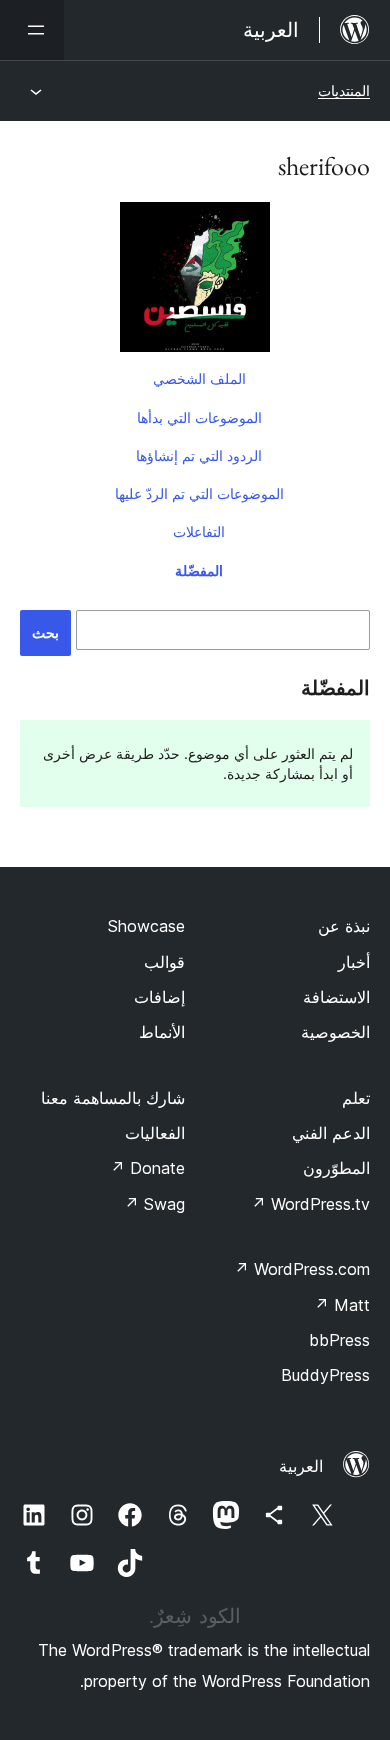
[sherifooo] (195, 281)
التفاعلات (199, 531)
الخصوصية (335, 1032)
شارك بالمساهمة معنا (113, 1098)
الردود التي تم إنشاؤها (199, 455)
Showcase (146, 926)
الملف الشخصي (199, 378)
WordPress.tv (310, 1204)
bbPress (339, 1340)
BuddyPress (325, 1375)
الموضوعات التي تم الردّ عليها (199, 493)
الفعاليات (155, 1133)
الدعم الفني (331, 1133)
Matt (342, 1305)
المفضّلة (199, 570)
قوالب (164, 962)
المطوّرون (336, 1168)
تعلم (356, 1098)
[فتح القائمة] (32, 30)
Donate (147, 1168)
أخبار (354, 962)
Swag (154, 1204)
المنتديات (344, 90)
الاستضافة (336, 997)
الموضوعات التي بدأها (199, 417)
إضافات (159, 997)
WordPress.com (302, 1269)
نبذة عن (344, 926)
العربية (301, 1466)
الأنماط (162, 1032)
